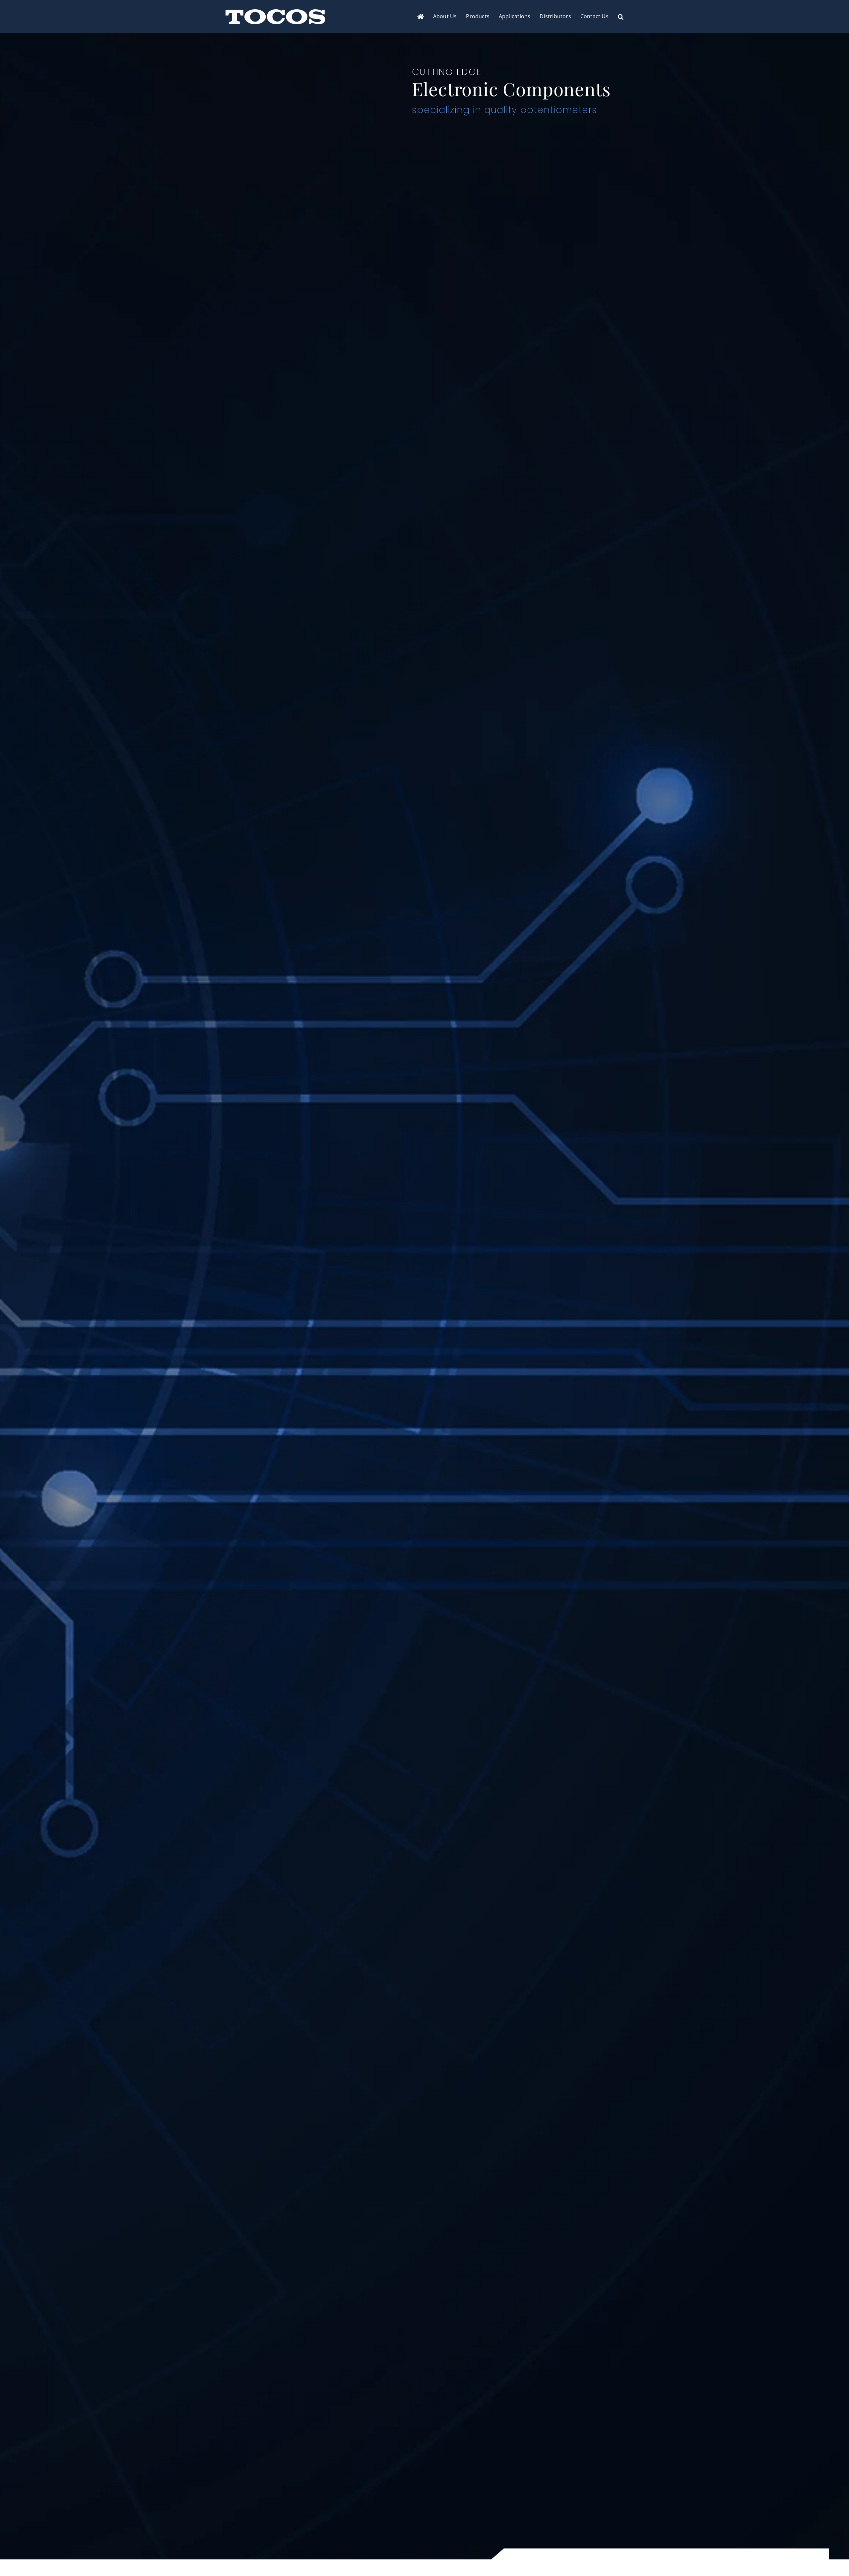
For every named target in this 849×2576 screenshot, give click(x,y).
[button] (621, 17)
